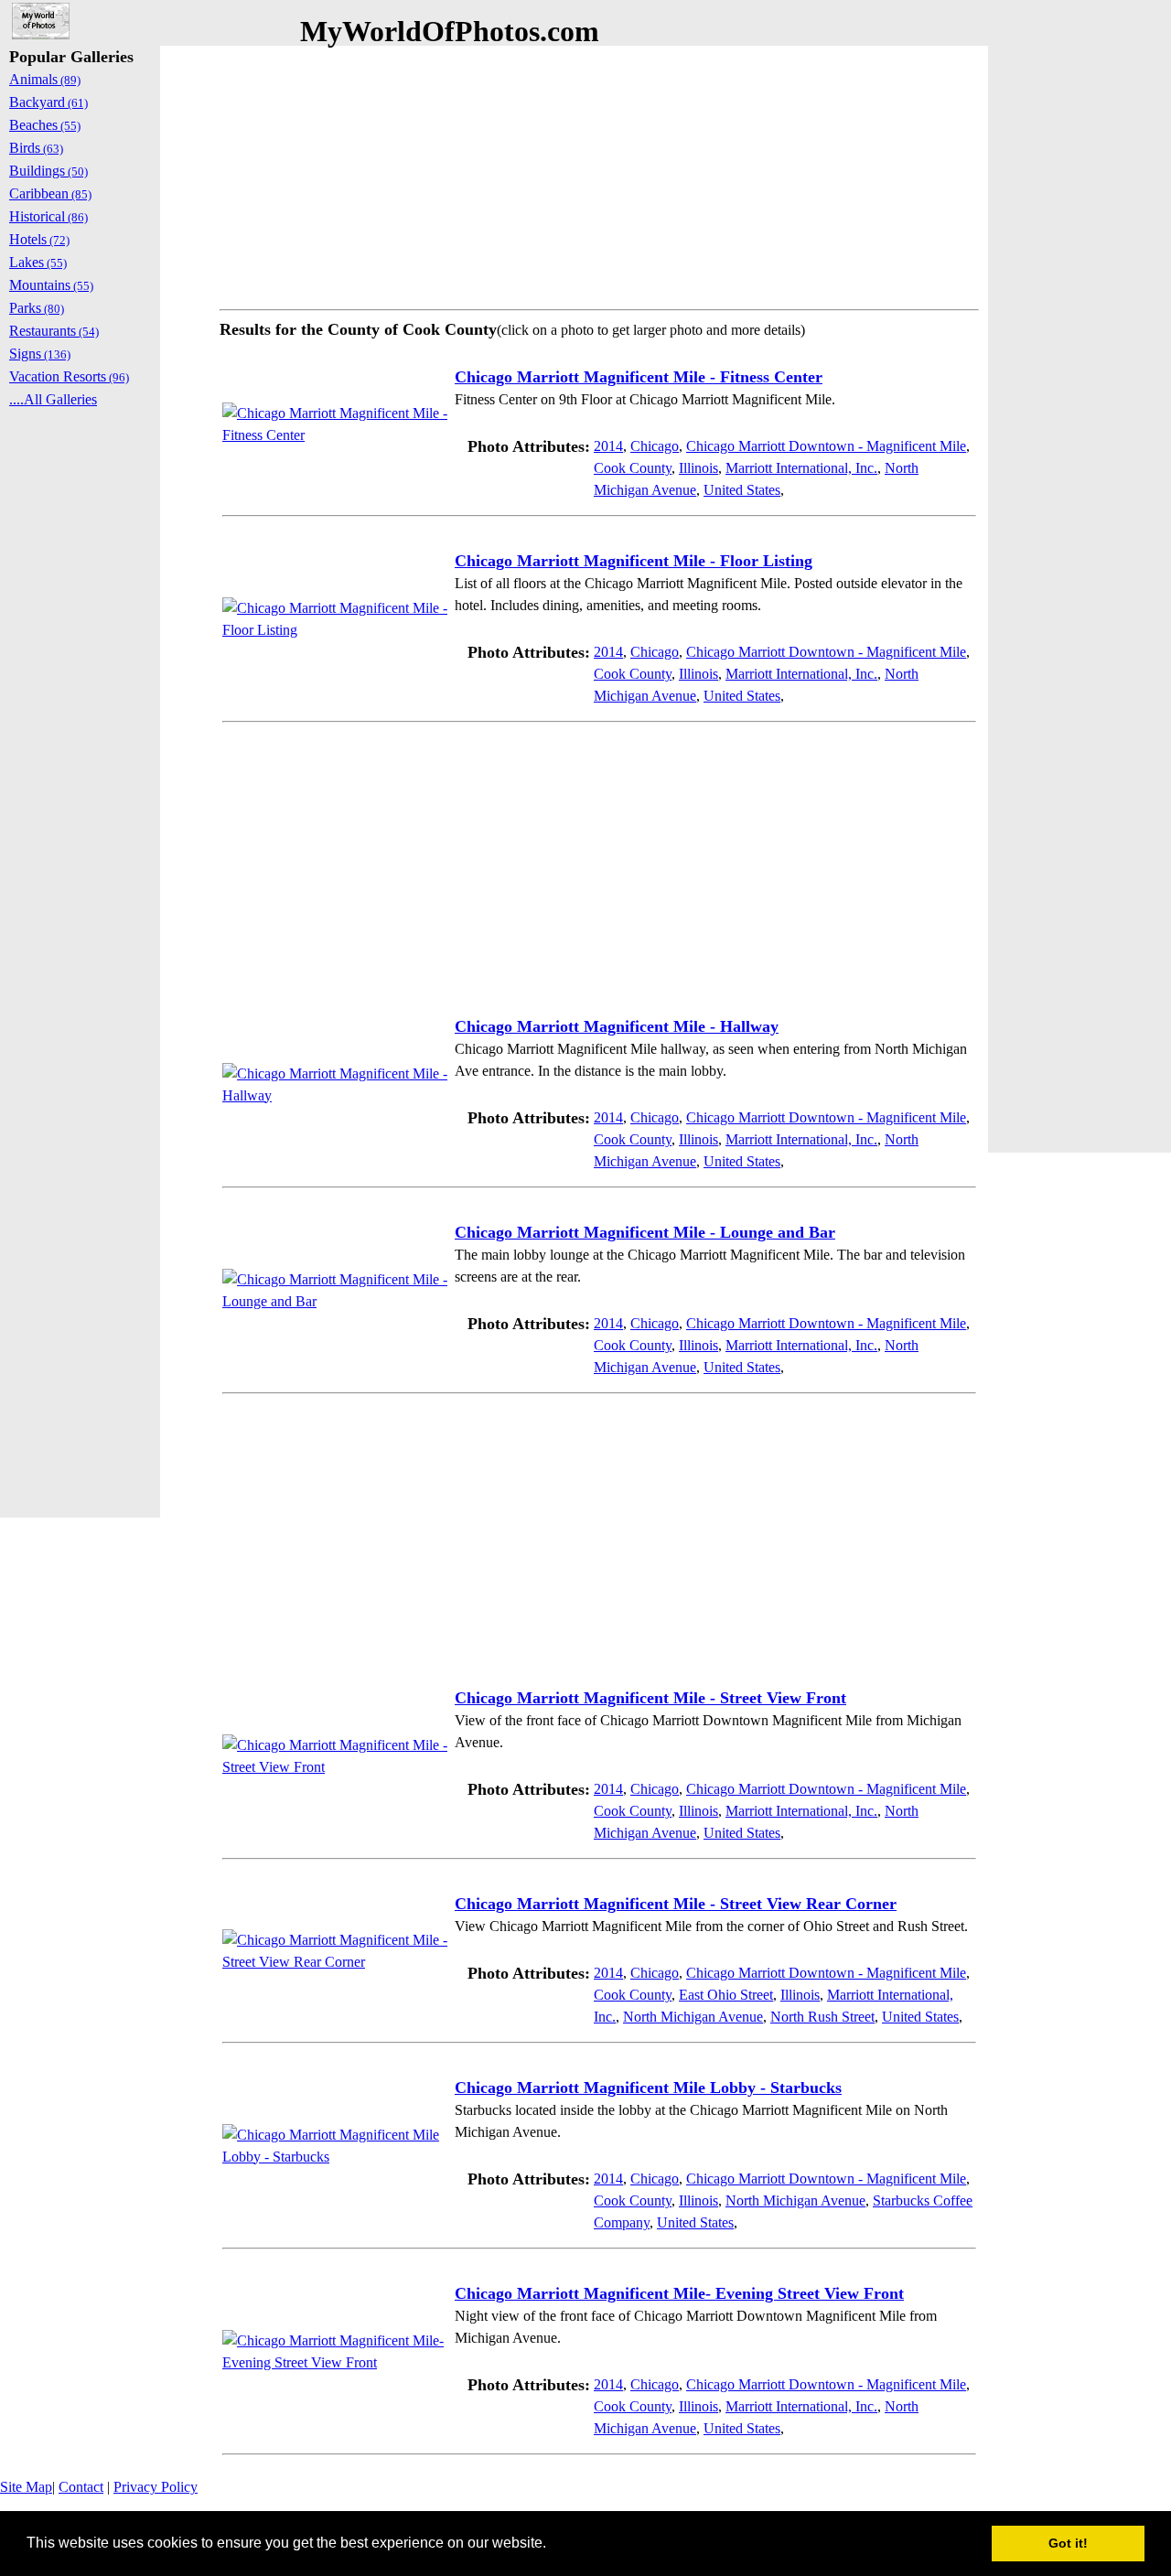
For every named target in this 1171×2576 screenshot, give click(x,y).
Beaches (45, 125)
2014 (608, 446)
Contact (81, 2487)
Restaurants (54, 331)
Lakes (38, 262)
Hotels (39, 239)
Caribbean (50, 193)
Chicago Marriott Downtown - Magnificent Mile (826, 446)
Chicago (655, 446)
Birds (36, 148)
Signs (40, 354)
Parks (37, 308)
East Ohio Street (726, 1995)
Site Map (26, 2487)
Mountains (51, 285)
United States (742, 490)
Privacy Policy (156, 2487)
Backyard (48, 102)
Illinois (698, 468)
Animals (45, 79)
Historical (48, 216)
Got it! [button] (1068, 2543)
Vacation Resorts (69, 376)
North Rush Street (822, 2017)
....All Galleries (53, 399)
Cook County (633, 468)
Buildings (48, 171)
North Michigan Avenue (693, 2017)
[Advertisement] (599, 174)
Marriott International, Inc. (801, 468)
